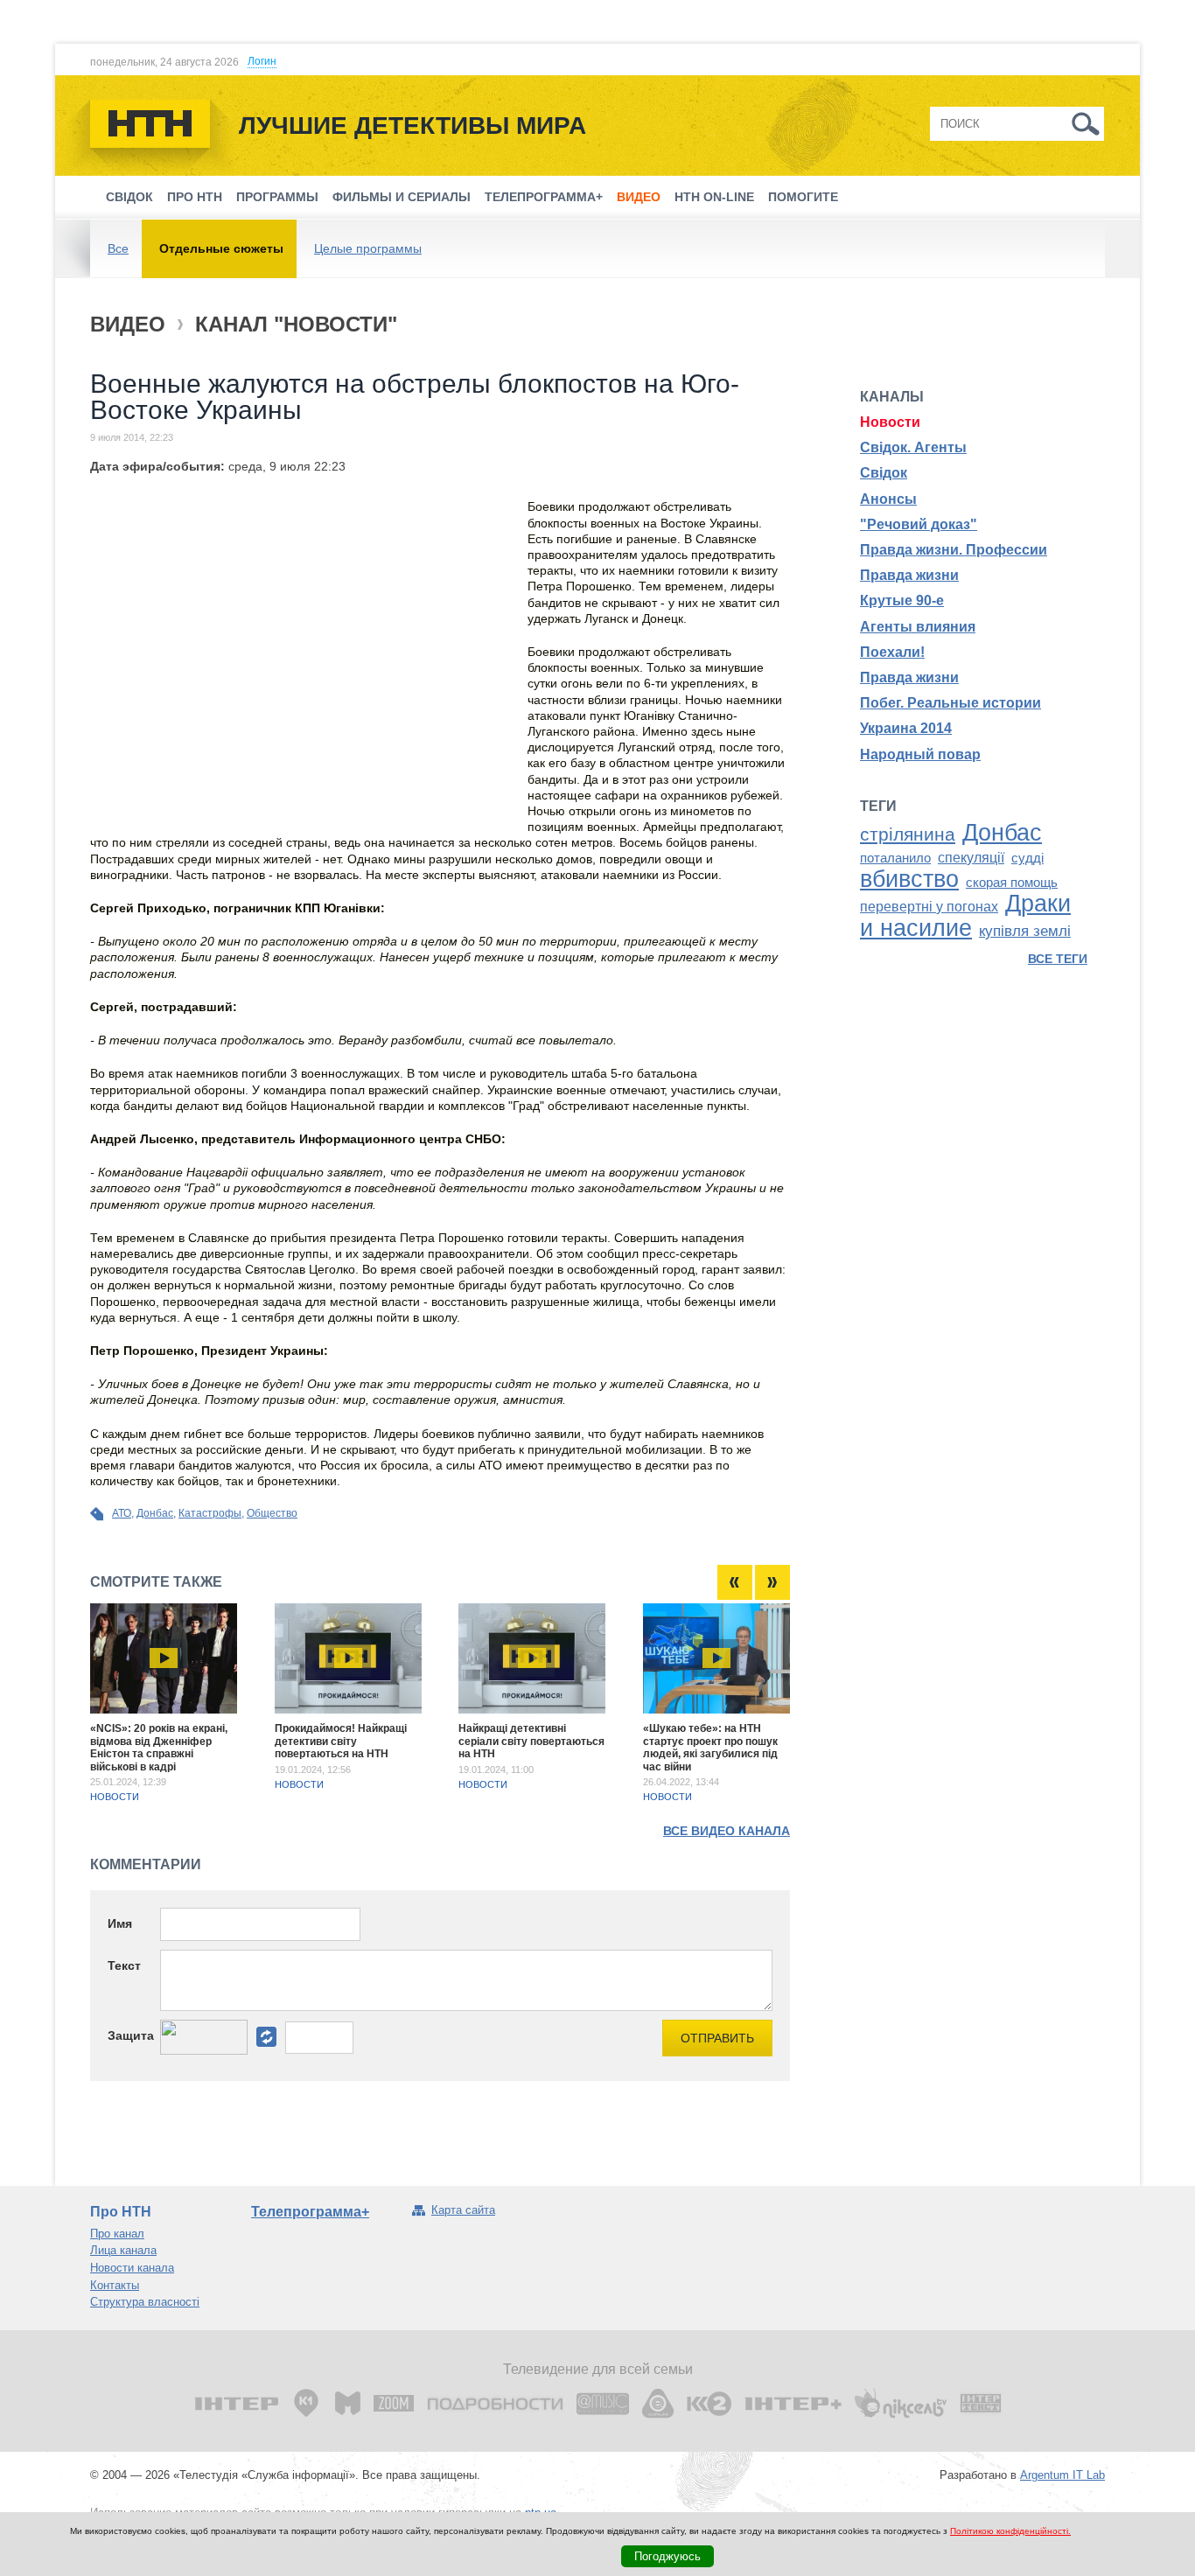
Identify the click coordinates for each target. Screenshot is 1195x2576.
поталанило (895, 858)
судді (1027, 858)
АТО (122, 1513)
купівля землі (1025, 931)
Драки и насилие (965, 916)
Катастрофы (210, 1513)
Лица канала (123, 2250)
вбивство (909, 879)
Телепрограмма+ (544, 197)
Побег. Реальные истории (950, 703)
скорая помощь (1012, 883)
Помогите (803, 197)
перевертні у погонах (929, 907)
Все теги (1058, 959)
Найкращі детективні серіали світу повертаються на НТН (531, 1741)
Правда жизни (909, 575)
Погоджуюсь (667, 2556)
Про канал (117, 2234)
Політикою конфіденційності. (1010, 2531)
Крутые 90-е (902, 600)
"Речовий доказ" (919, 524)
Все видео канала (727, 1831)
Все (118, 248)
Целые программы (368, 248)
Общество (272, 1513)
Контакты (115, 2285)
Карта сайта (463, 2210)
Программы (277, 197)
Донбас (155, 1513)
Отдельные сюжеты (221, 248)
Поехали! (892, 652)
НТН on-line (714, 197)
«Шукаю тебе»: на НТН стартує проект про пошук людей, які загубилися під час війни (710, 1747)
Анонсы (888, 499)
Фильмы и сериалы (402, 197)
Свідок (129, 197)
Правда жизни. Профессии (954, 550)
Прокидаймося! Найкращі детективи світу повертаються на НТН (341, 1741)
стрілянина (908, 834)
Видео (639, 197)
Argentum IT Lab (1062, 2475)
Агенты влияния (918, 627)
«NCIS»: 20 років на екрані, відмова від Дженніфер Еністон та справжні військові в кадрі (159, 1747)
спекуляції (971, 858)
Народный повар (920, 754)
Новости (115, 1797)
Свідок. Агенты (913, 447)
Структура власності (145, 2302)
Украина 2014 (906, 728)
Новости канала (132, 2268)
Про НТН (195, 197)
